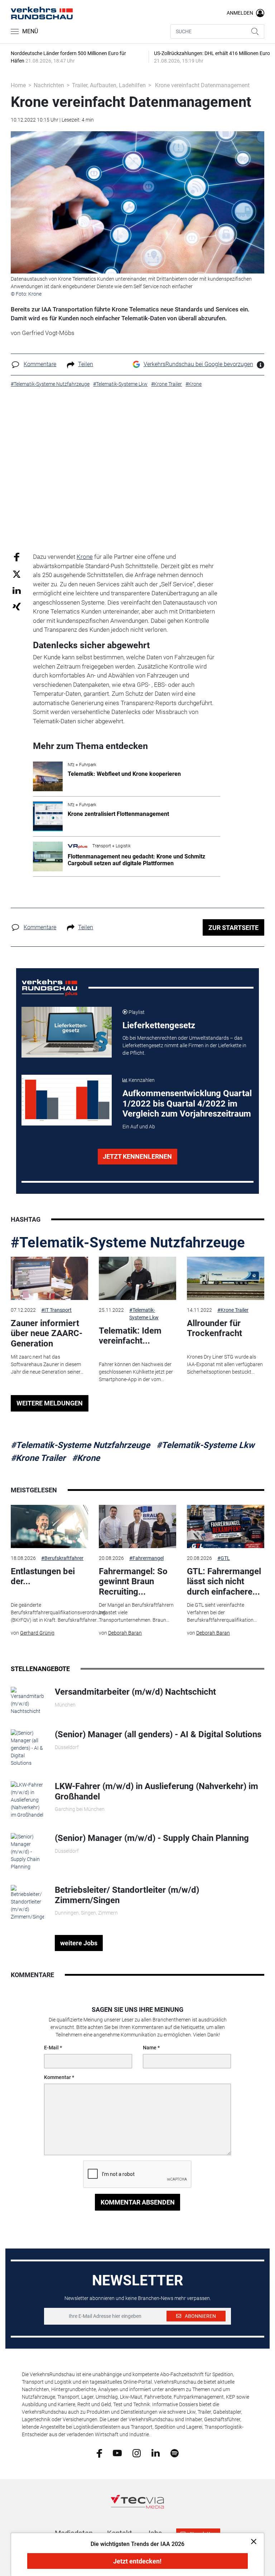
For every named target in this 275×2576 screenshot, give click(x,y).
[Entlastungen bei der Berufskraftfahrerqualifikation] (49, 1527)
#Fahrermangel (146, 1558)
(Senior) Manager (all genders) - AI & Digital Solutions (158, 1734)
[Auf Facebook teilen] (17, 557)
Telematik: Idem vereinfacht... (130, 1336)
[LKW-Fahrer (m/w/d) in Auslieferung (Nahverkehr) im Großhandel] (27, 1799)
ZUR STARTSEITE (233, 928)
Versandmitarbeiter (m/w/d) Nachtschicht (135, 1692)
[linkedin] (156, 2453)
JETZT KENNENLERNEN (137, 1156)
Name (150, 2048)
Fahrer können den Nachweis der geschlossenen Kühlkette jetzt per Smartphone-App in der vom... (136, 1372)
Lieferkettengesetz (159, 1025)
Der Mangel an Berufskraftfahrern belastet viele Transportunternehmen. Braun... (136, 1612)
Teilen (86, 364)
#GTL (224, 1558)
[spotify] (175, 2453)
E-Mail (51, 2048)
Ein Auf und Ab (139, 1127)
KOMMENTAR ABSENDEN (138, 2202)
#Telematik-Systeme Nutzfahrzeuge (128, 1243)
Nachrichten (49, 85)
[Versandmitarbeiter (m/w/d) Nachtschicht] (27, 1700)
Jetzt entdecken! (137, 2561)
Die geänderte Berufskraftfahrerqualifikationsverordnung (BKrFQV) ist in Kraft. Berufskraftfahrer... (58, 1612)
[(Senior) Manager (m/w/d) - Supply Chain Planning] (27, 1851)
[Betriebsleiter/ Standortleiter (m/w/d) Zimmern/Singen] (27, 1902)
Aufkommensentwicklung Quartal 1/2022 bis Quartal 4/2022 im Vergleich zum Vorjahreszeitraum (187, 1104)
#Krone (86, 1458)
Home (18, 85)
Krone (85, 557)
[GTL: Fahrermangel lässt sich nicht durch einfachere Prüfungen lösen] (226, 1527)
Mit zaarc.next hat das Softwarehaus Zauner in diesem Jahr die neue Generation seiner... (47, 1364)
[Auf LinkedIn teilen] (17, 590)
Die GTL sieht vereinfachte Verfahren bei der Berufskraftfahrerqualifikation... (222, 1612)
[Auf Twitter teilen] (17, 574)
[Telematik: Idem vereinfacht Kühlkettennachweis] (137, 1279)
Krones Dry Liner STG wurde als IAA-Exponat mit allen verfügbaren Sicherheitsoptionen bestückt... (225, 1364)
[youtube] (117, 2453)
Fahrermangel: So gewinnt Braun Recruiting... (133, 1582)
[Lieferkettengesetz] (67, 1032)
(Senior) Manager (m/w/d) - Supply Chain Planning (152, 1838)
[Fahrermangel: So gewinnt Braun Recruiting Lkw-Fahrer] (137, 1527)
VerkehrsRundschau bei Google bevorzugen (198, 364)
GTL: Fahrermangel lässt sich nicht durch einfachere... (224, 1582)
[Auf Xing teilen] (17, 606)
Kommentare (40, 364)
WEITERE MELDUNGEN (50, 1403)
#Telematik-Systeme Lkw (144, 1314)
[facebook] (99, 2453)
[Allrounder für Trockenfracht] (226, 1279)
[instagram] (137, 2453)
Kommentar (57, 2077)
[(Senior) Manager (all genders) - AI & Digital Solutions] (27, 1748)
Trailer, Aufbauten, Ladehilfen (109, 85)
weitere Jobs (79, 1943)
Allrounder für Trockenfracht (214, 1328)
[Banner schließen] (252, 2541)
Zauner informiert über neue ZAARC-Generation (47, 1334)
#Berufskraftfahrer (62, 1558)
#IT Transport (56, 1310)
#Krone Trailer (233, 1310)
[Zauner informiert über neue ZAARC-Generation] (49, 1279)
